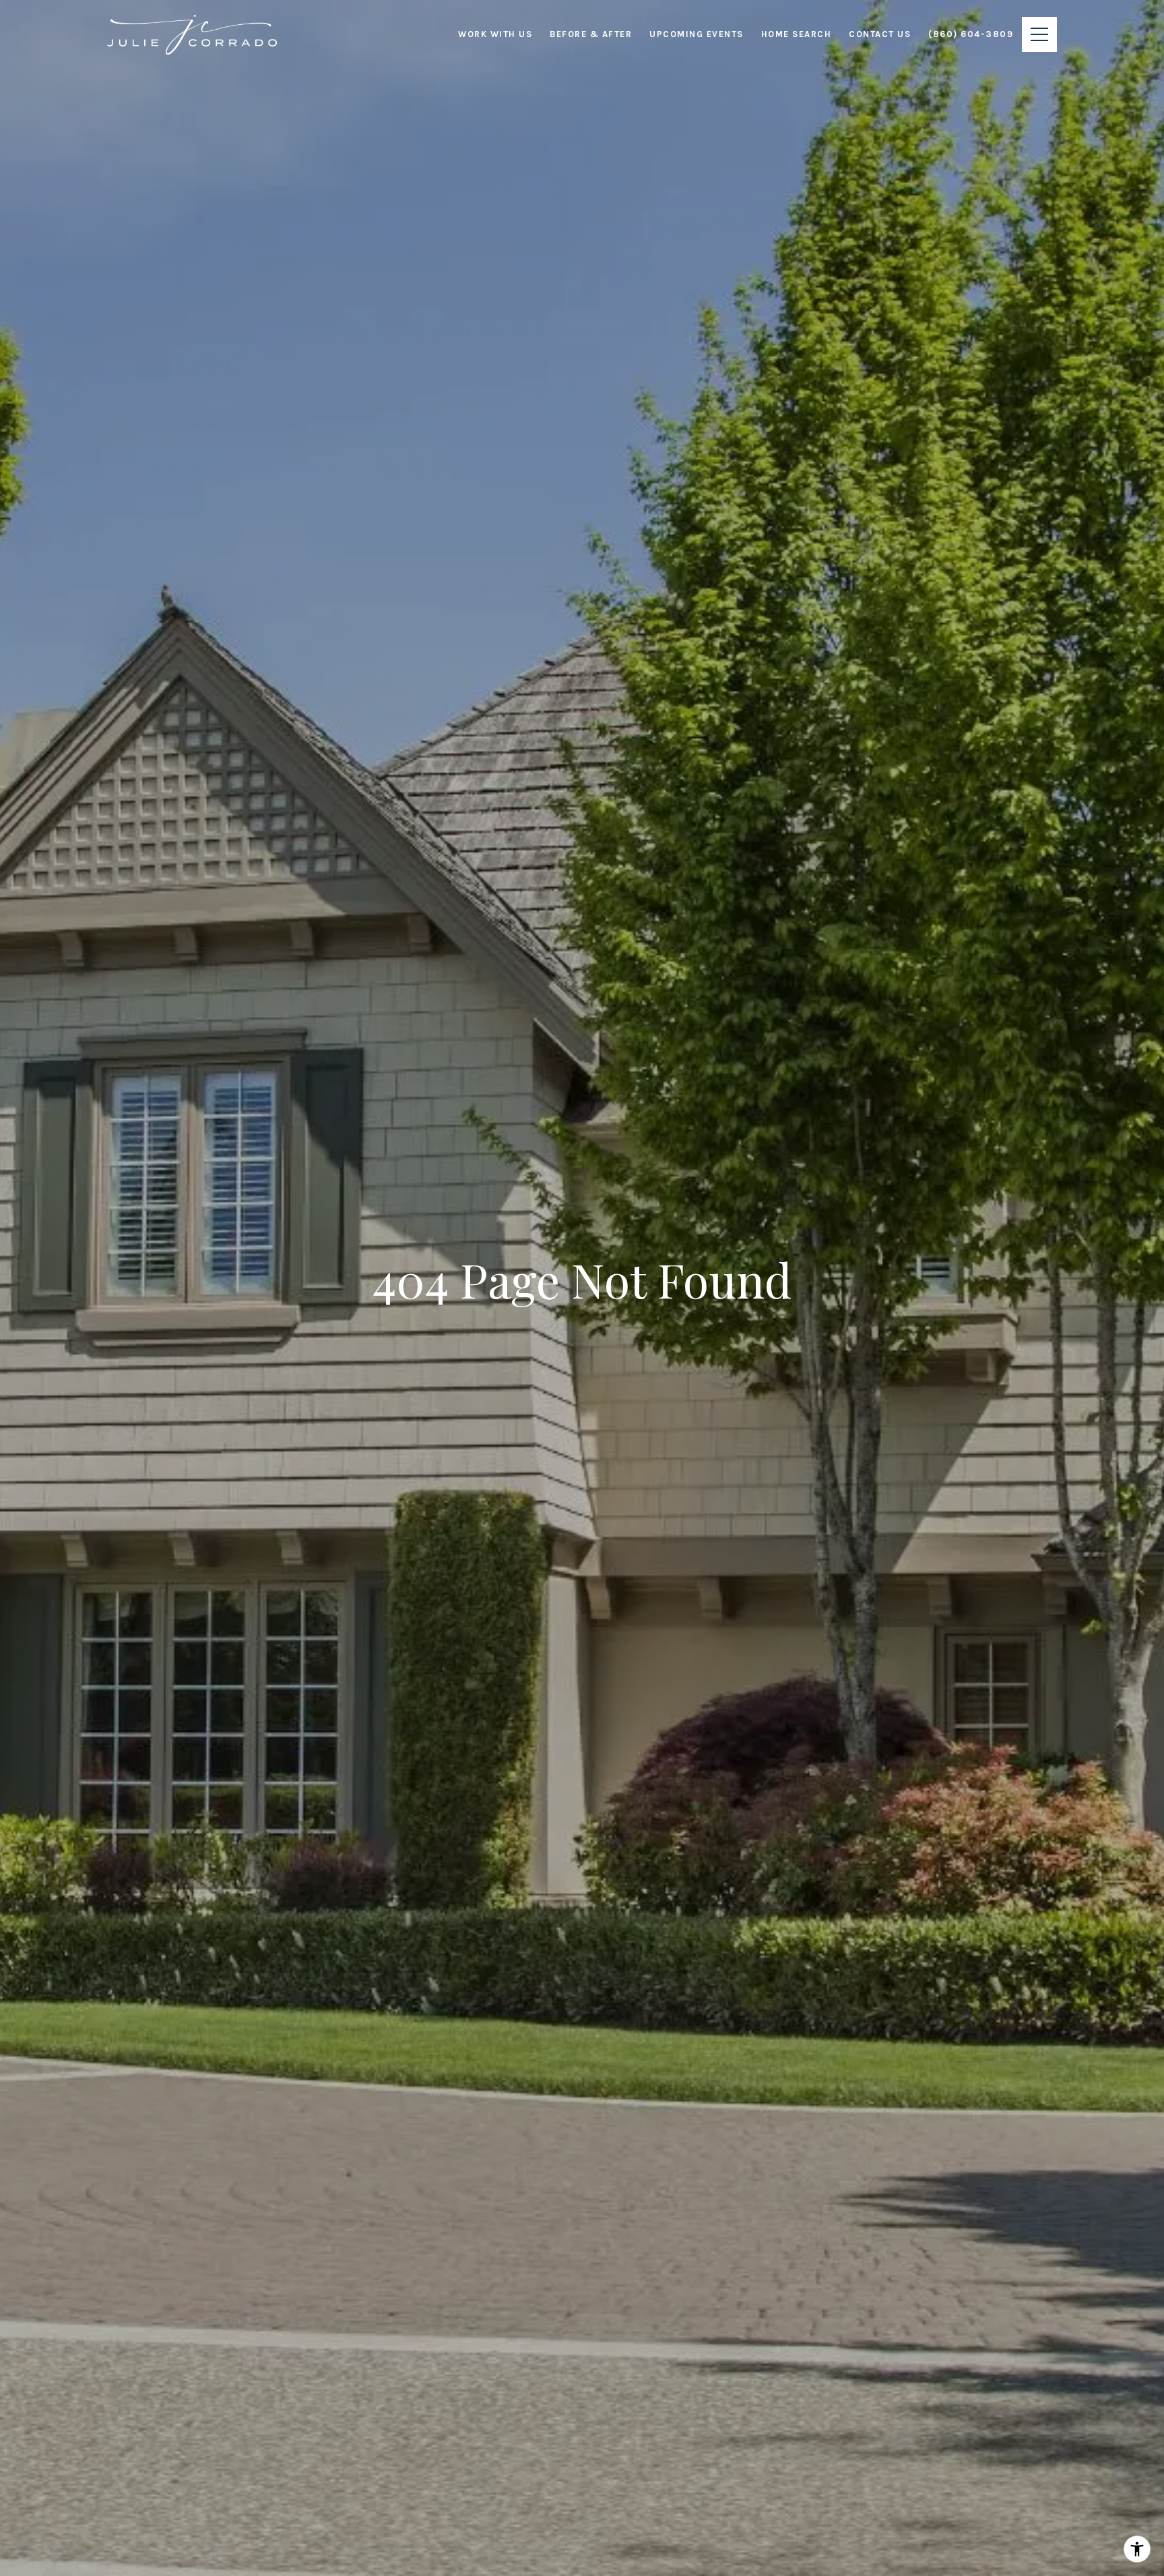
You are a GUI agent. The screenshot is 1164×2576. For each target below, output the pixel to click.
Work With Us (495, 34)
